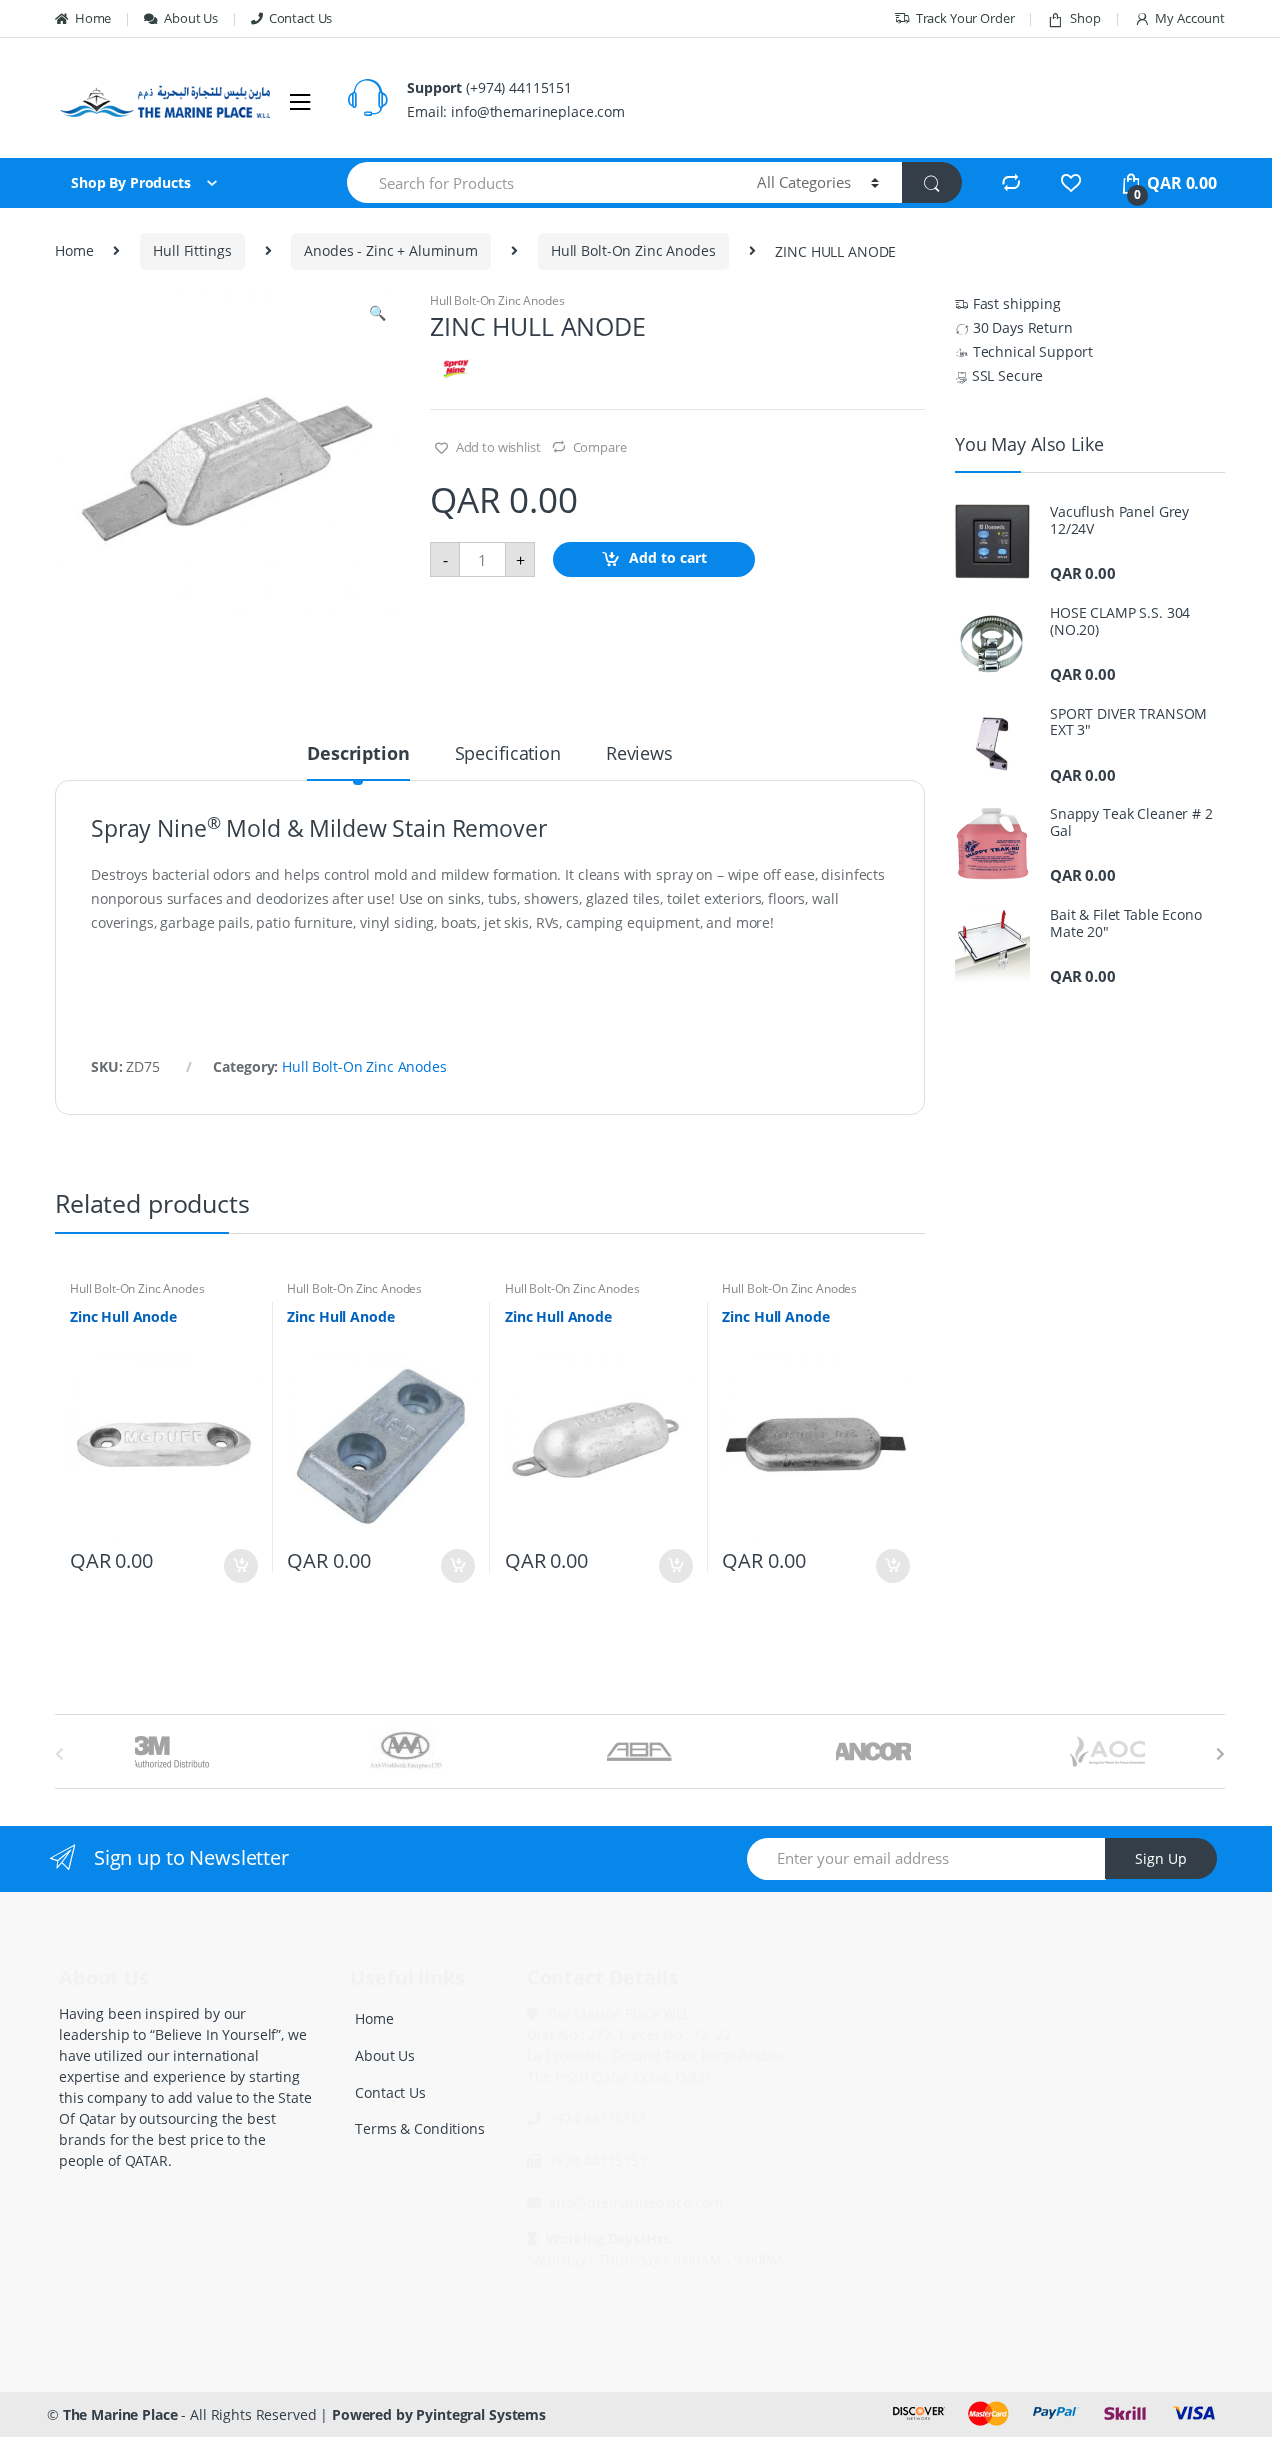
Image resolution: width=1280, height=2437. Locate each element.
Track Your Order (965, 18)
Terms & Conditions (419, 2128)
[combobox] (540, 182)
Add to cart (668, 558)
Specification (508, 754)
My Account (1190, 18)
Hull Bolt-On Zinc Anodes (633, 250)
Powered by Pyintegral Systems (439, 2414)
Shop (1085, 18)
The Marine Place (120, 2414)
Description (358, 754)
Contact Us (300, 18)
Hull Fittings (192, 250)
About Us (191, 18)
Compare (600, 447)
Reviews (639, 754)
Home (93, 18)
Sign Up (1161, 1858)
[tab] (358, 762)
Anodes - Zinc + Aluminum (391, 250)
